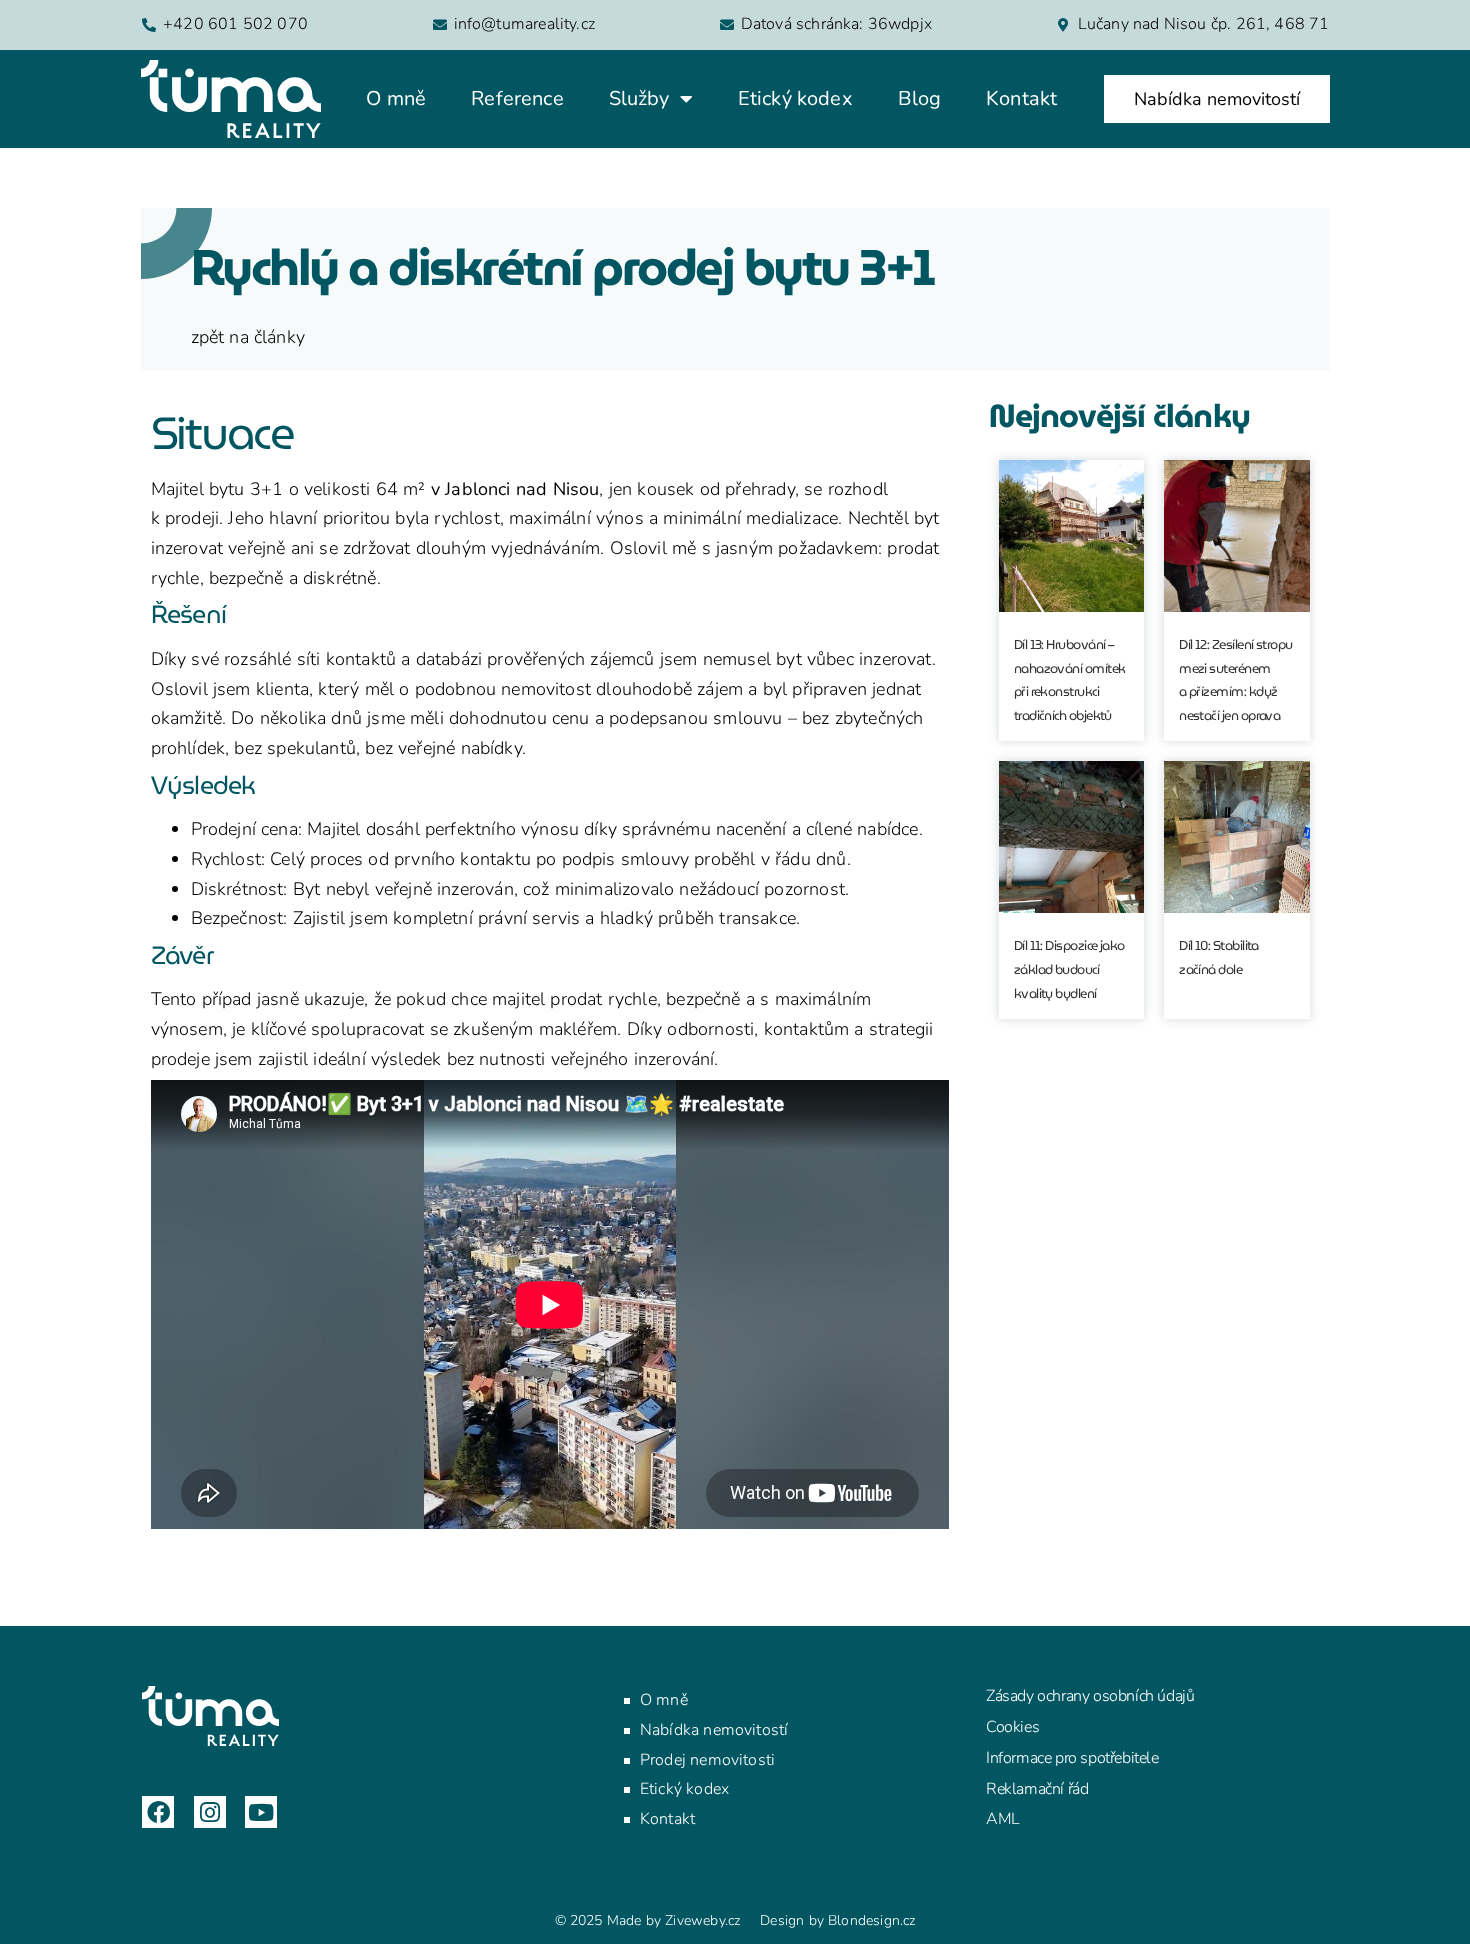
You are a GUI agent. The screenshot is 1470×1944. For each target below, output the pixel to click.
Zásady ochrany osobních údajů (1090, 1696)
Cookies (1012, 1727)
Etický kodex (795, 98)
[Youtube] (261, 1812)
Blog (920, 98)
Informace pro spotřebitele (1072, 1758)
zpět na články (248, 337)
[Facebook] (158, 1812)
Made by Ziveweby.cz (648, 1920)
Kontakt (1021, 98)
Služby (639, 98)
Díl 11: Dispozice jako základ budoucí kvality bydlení (1069, 969)
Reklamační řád (1037, 1789)
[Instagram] (210, 1812)
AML (1003, 1819)
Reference (517, 98)
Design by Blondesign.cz (837, 1920)
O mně (396, 98)
